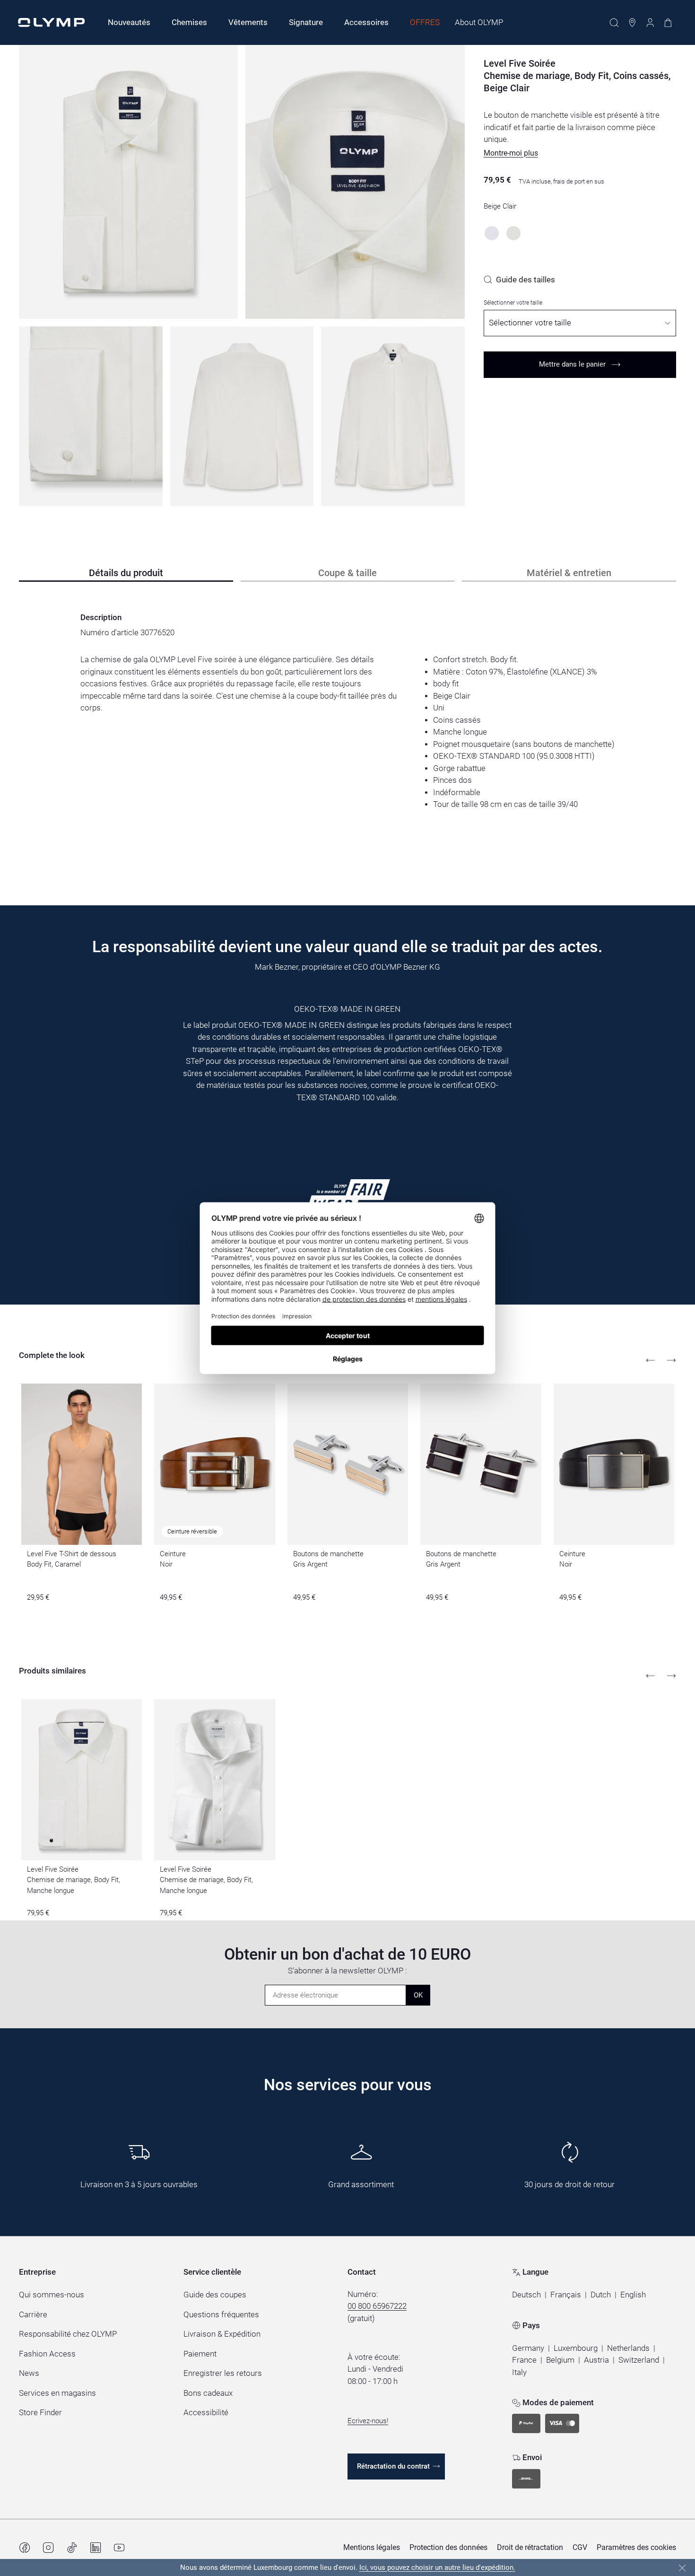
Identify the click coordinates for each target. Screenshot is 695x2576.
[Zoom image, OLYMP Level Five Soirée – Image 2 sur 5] (355, 182)
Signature (306, 22)
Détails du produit (126, 573)
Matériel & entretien (569, 573)
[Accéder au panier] (668, 23)
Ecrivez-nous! (368, 2421)
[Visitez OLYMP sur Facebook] (25, 2548)
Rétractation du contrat (393, 2466)
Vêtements (248, 22)
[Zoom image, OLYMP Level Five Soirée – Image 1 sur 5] (128, 182)
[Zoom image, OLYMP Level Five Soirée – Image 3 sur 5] (91, 416)
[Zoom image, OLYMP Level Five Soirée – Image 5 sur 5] (393, 416)
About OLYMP (479, 22)
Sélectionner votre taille (513, 303)
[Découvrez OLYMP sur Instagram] (48, 2548)
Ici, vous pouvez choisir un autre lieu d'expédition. (437, 2567)
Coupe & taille (347, 573)
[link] (519, 280)
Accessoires (366, 22)
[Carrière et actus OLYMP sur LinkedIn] (96, 2548)
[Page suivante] (671, 1360)
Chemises (189, 22)
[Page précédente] (651, 1360)
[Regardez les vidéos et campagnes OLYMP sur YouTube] (119, 2548)
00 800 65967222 (377, 2306)
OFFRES (425, 22)
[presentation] (347, 732)
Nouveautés (129, 22)
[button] (511, 153)
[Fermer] (682, 2568)
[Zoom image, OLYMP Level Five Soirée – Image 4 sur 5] (242, 416)
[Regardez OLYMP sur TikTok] (72, 2548)
